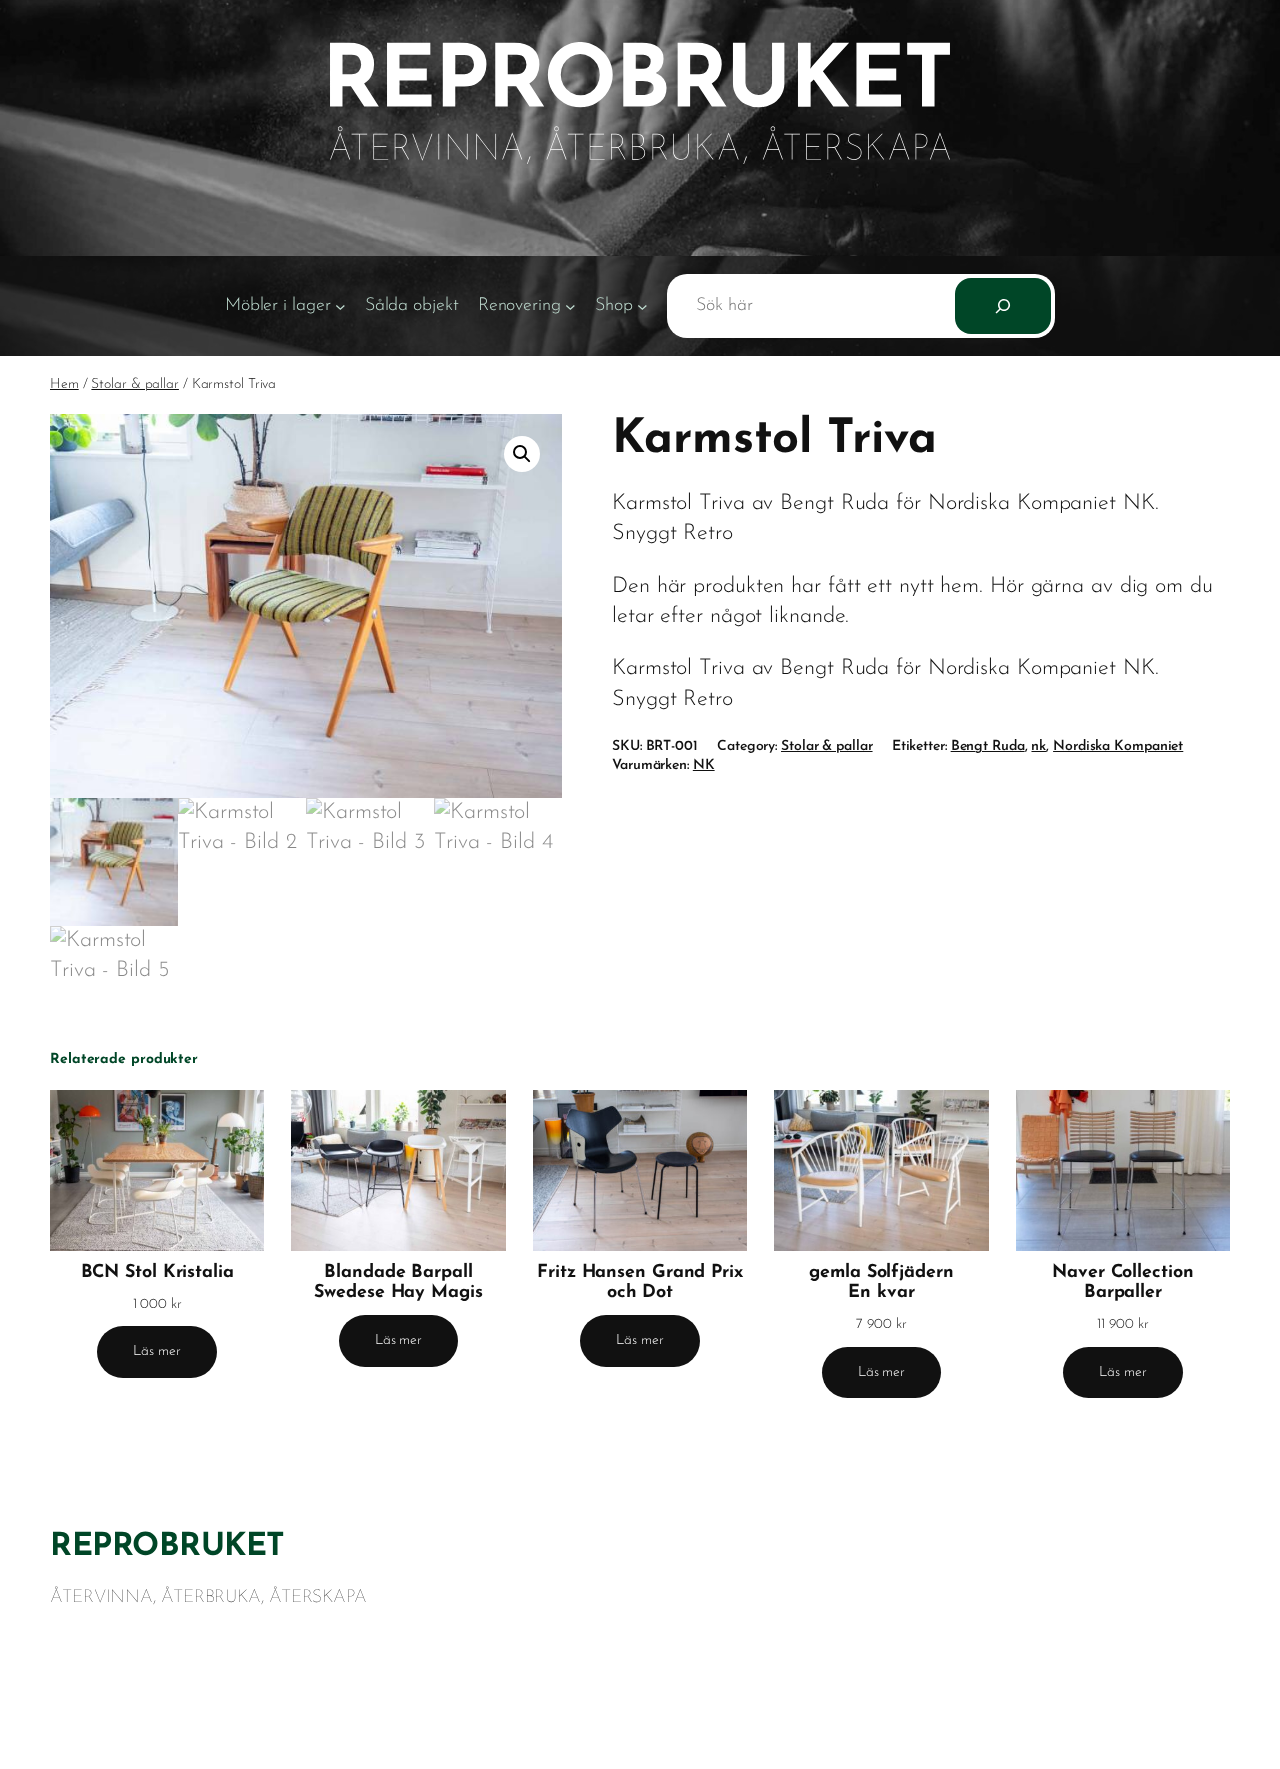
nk (1038, 746)
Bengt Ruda (988, 746)
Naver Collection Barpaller (1122, 1282)
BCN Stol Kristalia (157, 1272)
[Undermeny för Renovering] (570, 306)
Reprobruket (167, 1547)
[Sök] (1003, 306)
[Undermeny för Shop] (642, 306)
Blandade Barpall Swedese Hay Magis (398, 1282)
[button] (522, 454)
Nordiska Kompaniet (1118, 746)
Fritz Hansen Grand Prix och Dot (640, 1282)
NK (704, 765)
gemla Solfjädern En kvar (881, 1282)
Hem (64, 384)
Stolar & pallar (135, 384)
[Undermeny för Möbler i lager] (340, 306)
